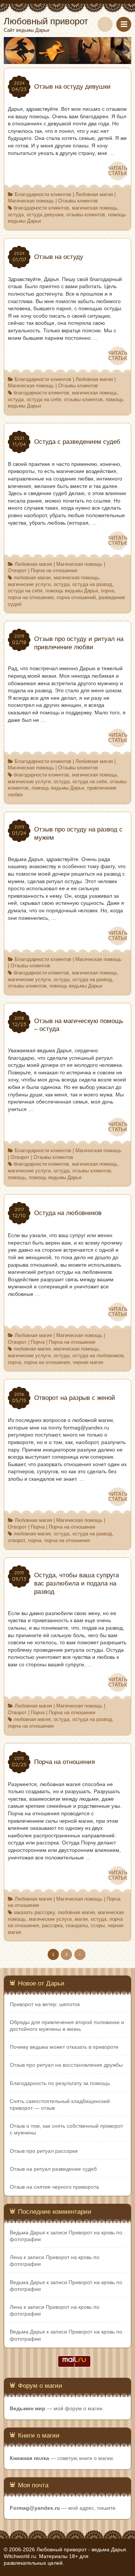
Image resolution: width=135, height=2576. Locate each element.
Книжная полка (29, 2458)
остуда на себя (44, 400)
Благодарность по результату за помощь (60, 2083)
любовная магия (32, 578)
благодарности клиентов (41, 208)
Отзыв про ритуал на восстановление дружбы (66, 2065)
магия (81, 1919)
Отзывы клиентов (78, 201)
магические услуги (29, 585)
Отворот (17, 571)
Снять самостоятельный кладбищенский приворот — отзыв (60, 2105)
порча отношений (76, 598)
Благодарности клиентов (43, 195)
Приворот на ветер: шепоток (45, 2004)
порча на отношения (31, 598)
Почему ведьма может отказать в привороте (64, 2047)
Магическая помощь (31, 201)
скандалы (77, 1926)
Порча (38, 1342)
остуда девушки (45, 215)
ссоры (98, 1926)
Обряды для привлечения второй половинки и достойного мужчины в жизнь (67, 2026)
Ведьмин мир (28, 2408)
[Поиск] (105, 24)
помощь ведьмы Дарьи (72, 591)
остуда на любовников (98, 1356)
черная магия (88, 1362)
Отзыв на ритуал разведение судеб (53, 2169)
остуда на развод (92, 585)
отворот (16, 1541)
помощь (17, 1178)
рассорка (52, 1926)
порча (107, 591)
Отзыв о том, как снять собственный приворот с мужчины (66, 2129)
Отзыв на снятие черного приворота (54, 2187)
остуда (16, 215)
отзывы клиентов (86, 215)
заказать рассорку (34, 1913)
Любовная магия (94, 195)
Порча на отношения (54, 571)
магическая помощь (95, 208)
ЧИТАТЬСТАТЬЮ (118, 171)
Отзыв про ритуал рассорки (44, 2151)
